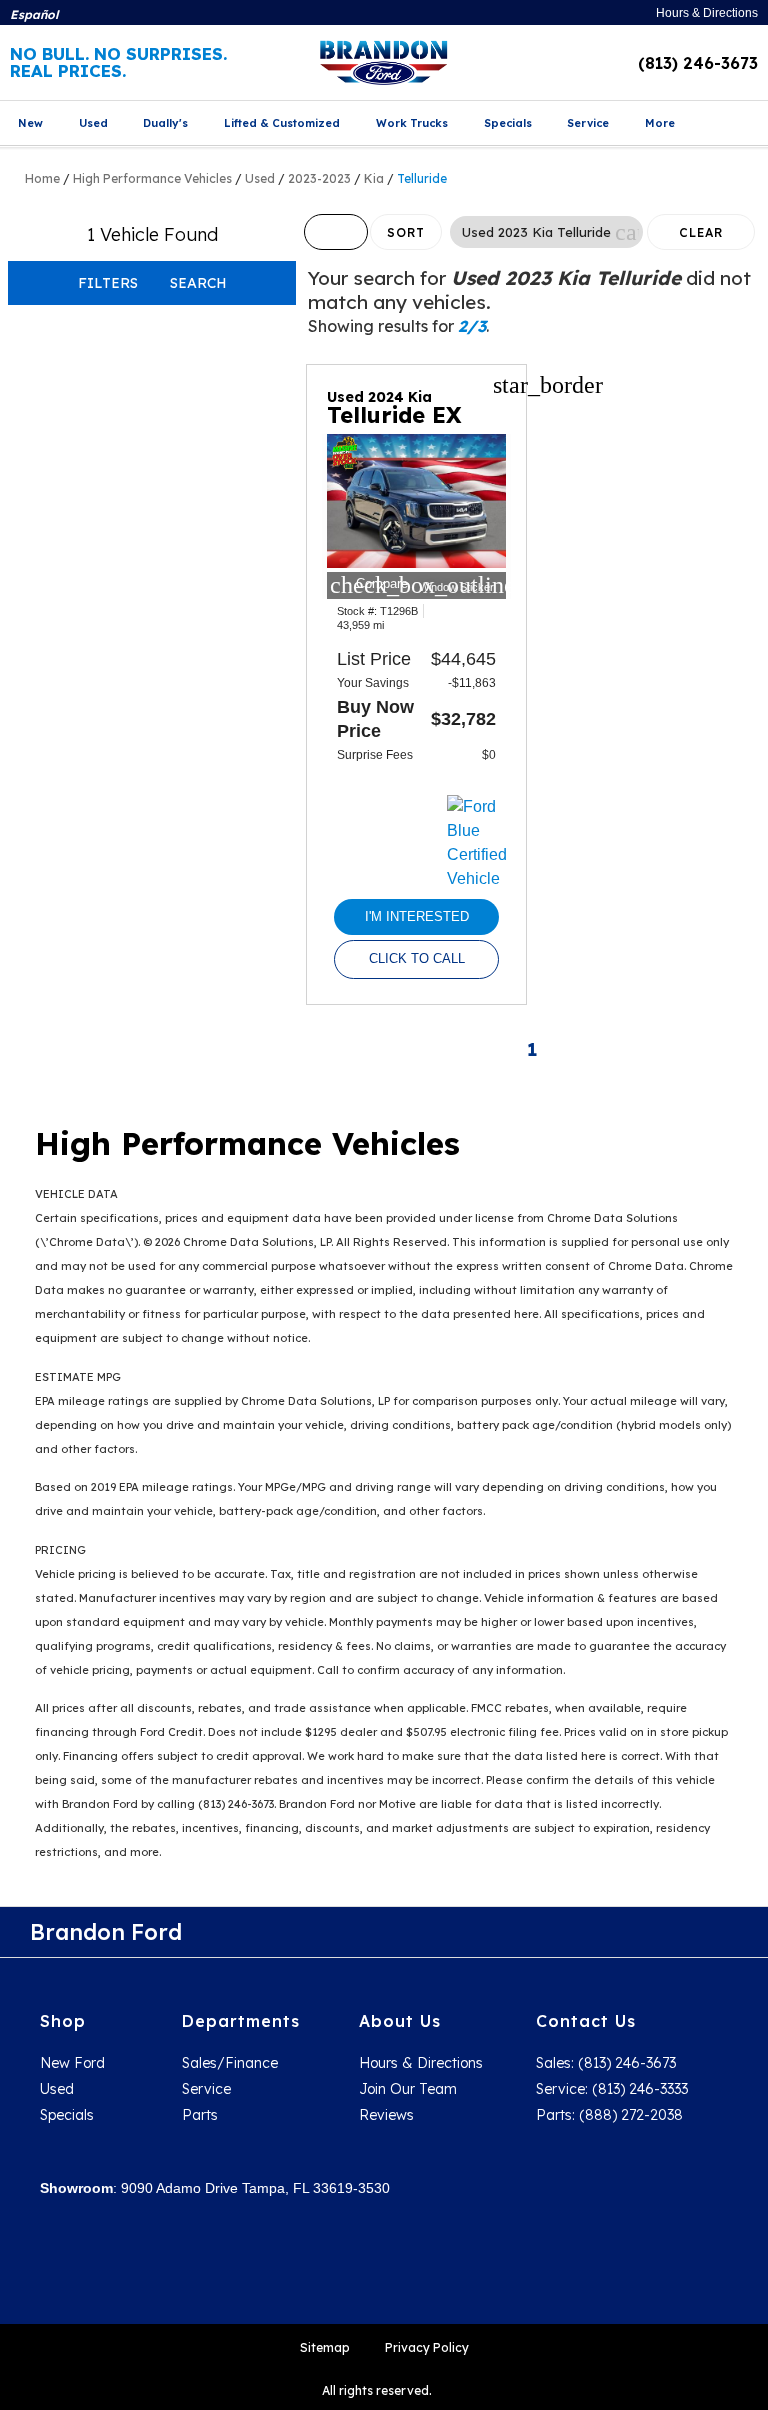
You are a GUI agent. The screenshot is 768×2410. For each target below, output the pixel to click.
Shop (63, 2021)
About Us (400, 2021)
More (660, 123)
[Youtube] (698, 1932)
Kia (374, 178)
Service (588, 123)
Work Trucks (412, 123)
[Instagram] (653, 1932)
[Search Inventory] (745, 125)
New (30, 123)
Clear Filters (701, 237)
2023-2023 (319, 178)
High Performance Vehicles (152, 178)
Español (34, 14)
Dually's (165, 123)
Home (42, 178)
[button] (627, 232)
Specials (508, 123)
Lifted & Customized (282, 123)
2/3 (472, 326)
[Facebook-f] (608, 1932)
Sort (406, 232)
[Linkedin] (743, 1932)
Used (93, 123)
